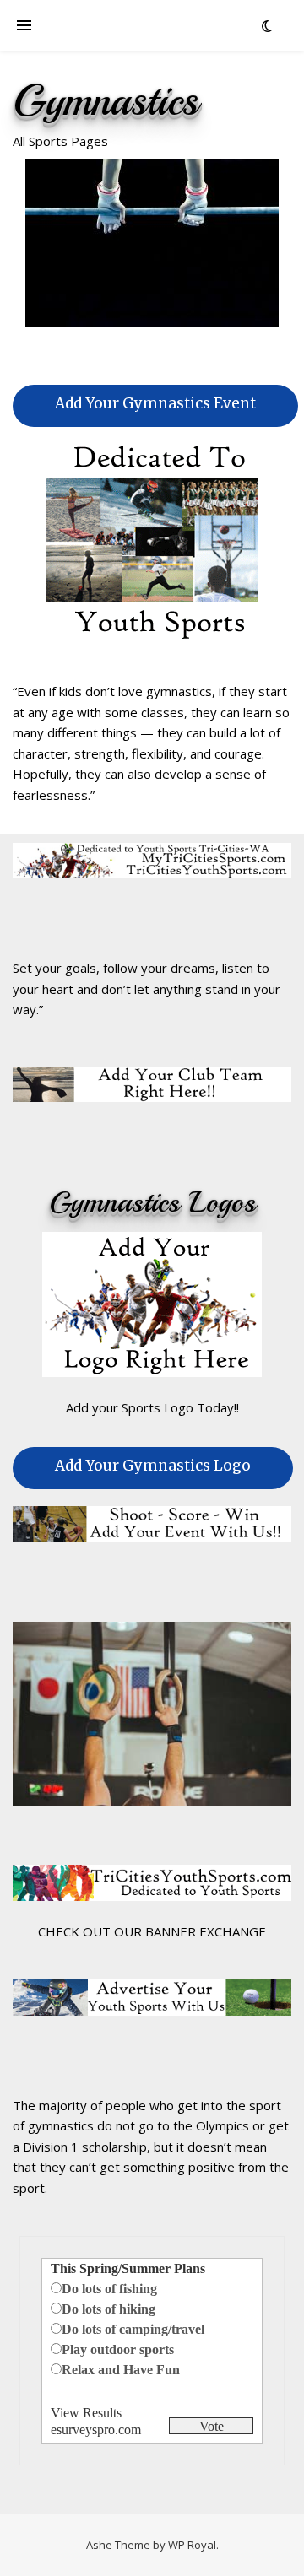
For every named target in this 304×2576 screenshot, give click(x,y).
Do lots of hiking (109, 2309)
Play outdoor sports (118, 2349)
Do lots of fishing (109, 2289)
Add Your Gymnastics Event (155, 403)
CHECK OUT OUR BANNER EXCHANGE (152, 1931)
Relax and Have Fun (121, 2370)
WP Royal (192, 2545)
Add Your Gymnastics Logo (153, 1466)
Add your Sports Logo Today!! (152, 1407)
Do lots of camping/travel (133, 2329)
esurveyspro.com (96, 2430)
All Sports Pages (60, 141)
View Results (86, 2413)
